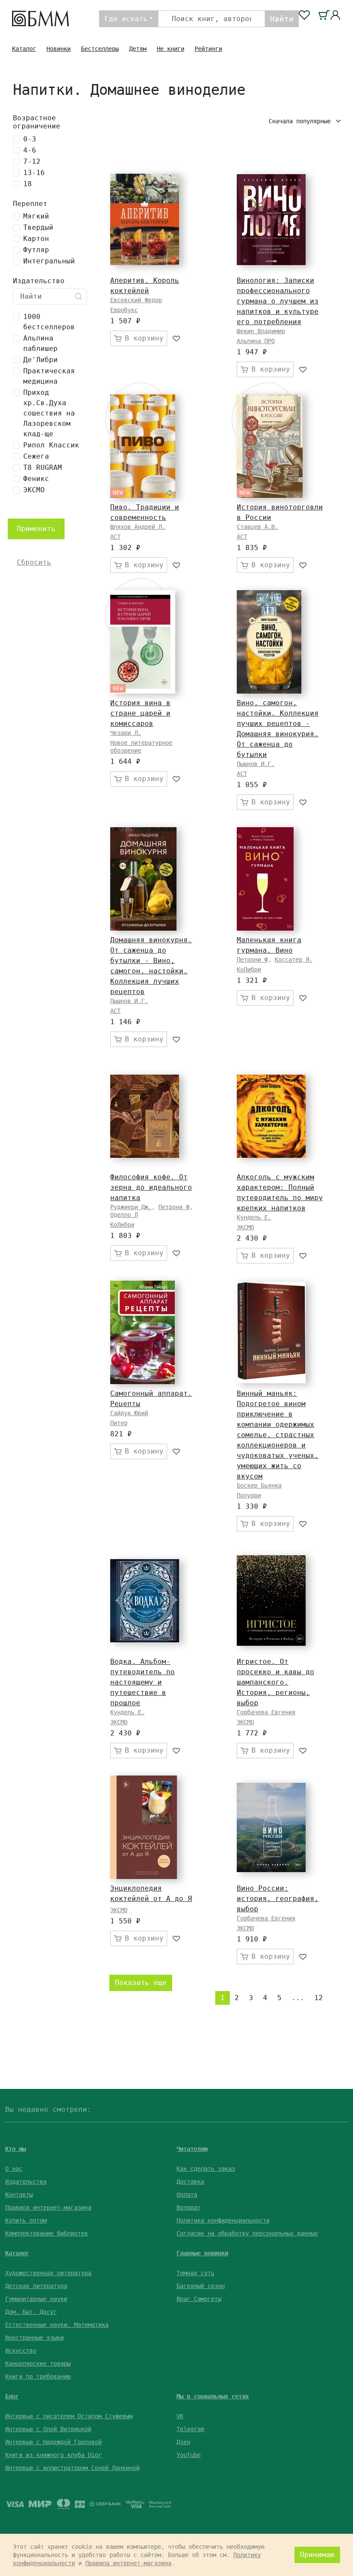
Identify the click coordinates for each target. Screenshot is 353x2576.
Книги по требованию (38, 2376)
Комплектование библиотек (46, 2233)
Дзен (183, 2442)
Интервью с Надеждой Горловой (53, 2442)
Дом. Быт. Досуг (31, 2312)
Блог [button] (12, 2396)
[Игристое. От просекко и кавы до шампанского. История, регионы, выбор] (271, 1601)
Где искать (126, 19)
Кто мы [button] (15, 2149)
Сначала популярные (301, 121)
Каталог (24, 49)
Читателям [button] (192, 2149)
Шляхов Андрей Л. (138, 527)
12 (319, 1998)
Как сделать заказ (206, 2169)
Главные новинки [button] (202, 2253)
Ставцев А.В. (257, 527)
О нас (14, 2169)
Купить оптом (26, 2220)
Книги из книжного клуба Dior (53, 2455)
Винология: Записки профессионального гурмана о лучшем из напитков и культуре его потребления (278, 301)
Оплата (187, 2195)
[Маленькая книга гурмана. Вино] (265, 879)
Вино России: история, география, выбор (278, 1899)
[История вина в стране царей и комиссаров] (143, 642)
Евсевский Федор (136, 300)
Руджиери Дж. (131, 1207)
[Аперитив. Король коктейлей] (145, 219)
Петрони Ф (252, 960)
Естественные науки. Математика (57, 2325)
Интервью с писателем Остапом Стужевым (69, 2416)
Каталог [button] (17, 2253)
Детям (138, 49)
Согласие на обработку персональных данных (247, 2233)
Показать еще (141, 1983)
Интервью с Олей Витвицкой (48, 2429)
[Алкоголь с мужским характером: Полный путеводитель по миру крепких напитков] (271, 1116)
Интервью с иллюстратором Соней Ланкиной (72, 2468)
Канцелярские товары (38, 2363)
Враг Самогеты (199, 2299)
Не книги (170, 49)
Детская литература (36, 2286)
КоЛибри (249, 969)
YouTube (189, 2455)
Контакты (19, 2195)
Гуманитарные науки (36, 2299)
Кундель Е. (254, 1217)
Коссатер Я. (294, 960)
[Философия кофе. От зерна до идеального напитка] (145, 1116)
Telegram (190, 2429)
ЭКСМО (245, 1227)
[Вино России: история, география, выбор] (271, 1827)
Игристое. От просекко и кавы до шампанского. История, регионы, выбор (276, 1682)
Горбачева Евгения (266, 1712)
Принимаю (317, 2555)
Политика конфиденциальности (223, 2220)
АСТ (115, 537)
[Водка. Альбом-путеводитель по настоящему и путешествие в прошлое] (145, 1601)
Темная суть (195, 2273)
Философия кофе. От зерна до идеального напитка (151, 1187)
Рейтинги (208, 49)
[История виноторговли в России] (270, 446)
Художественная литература (48, 2273)
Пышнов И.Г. (256, 764)
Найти (282, 19)
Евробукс (124, 310)
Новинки (59, 49)
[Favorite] (177, 338)
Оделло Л (124, 1215)
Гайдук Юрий (129, 1413)
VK (180, 2416)
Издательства (26, 2182)
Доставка (190, 2182)
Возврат (189, 2207)
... (298, 1998)
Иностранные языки (34, 2338)
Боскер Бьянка (259, 1485)
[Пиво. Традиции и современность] (143, 446)
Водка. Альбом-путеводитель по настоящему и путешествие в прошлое (142, 1682)
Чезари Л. (126, 733)
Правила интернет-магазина (48, 2207)
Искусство (21, 2351)
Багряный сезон (201, 2286)
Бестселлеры (100, 49)
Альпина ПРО (256, 341)
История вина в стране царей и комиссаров (140, 713)
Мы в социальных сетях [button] (213, 2396)
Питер (119, 1423)
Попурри (249, 1495)
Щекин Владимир (261, 331)
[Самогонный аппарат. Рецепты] (142, 1332)
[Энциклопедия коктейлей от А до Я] (144, 1827)
